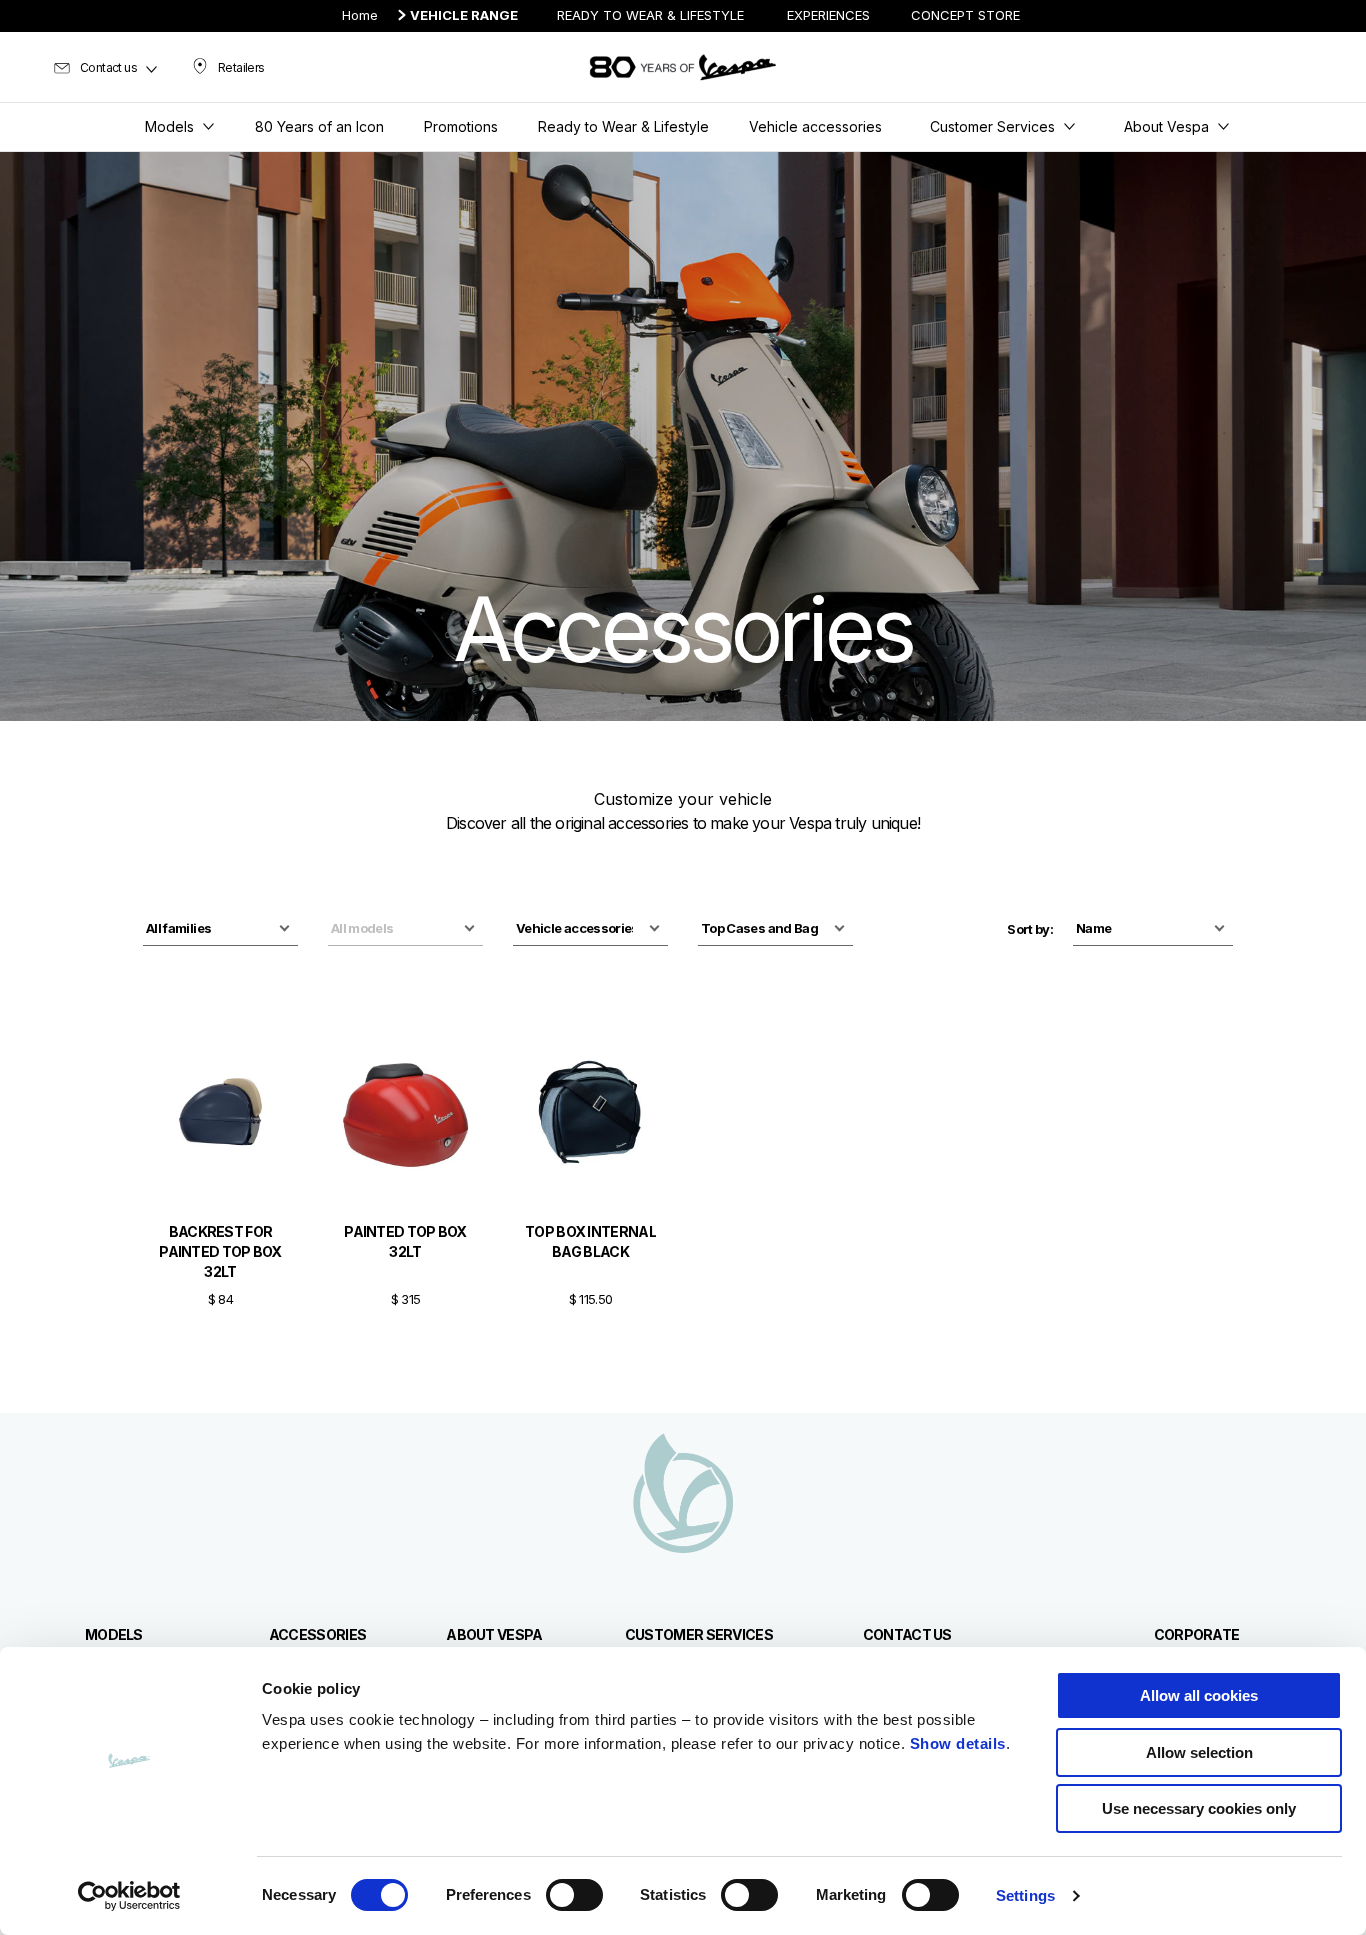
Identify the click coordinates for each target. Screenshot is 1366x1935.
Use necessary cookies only (1199, 1808)
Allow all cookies (1199, 1695)
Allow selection (1199, 1752)
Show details (958, 1743)
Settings (1025, 1895)
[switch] (574, 1895)
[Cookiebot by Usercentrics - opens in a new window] (129, 1896)
